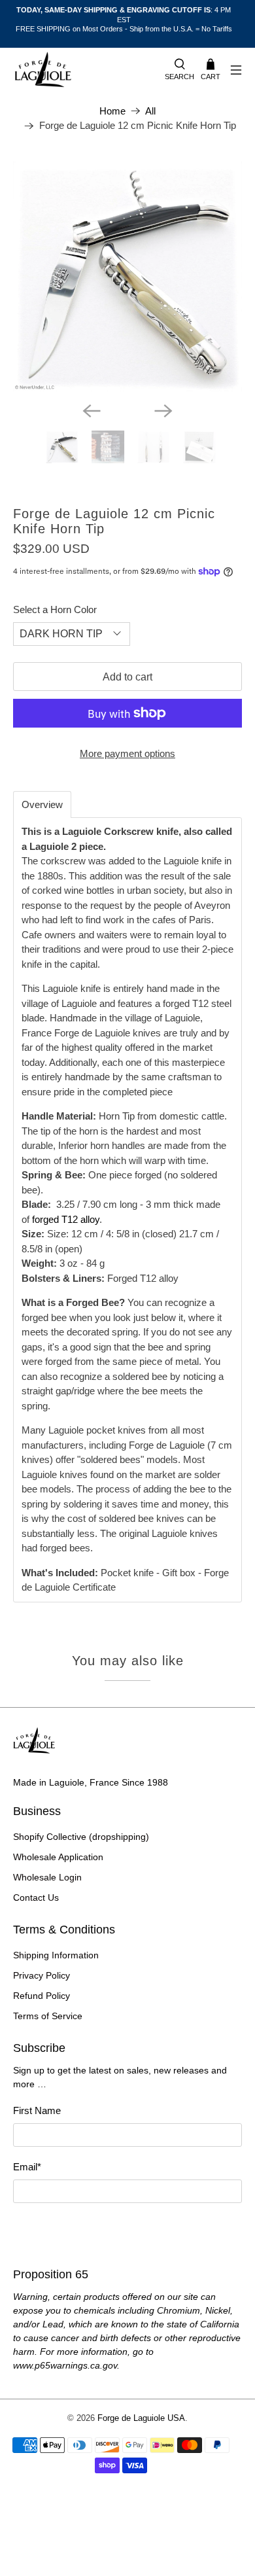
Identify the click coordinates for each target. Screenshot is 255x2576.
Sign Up (127, 2228)
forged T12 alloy (66, 1219)
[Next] (163, 411)
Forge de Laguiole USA (141, 2418)
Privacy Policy (42, 1975)
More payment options (127, 753)
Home (112, 111)
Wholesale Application (58, 1857)
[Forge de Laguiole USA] (82, 70)
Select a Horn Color (55, 609)
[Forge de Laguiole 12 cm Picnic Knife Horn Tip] (128, 276)
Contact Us (36, 1897)
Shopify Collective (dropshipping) (81, 1837)
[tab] (42, 804)
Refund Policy (42, 1996)
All (150, 111)
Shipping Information (56, 1955)
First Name (37, 2110)
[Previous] (92, 411)
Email (27, 2167)
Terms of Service (48, 2016)
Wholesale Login (47, 1877)
